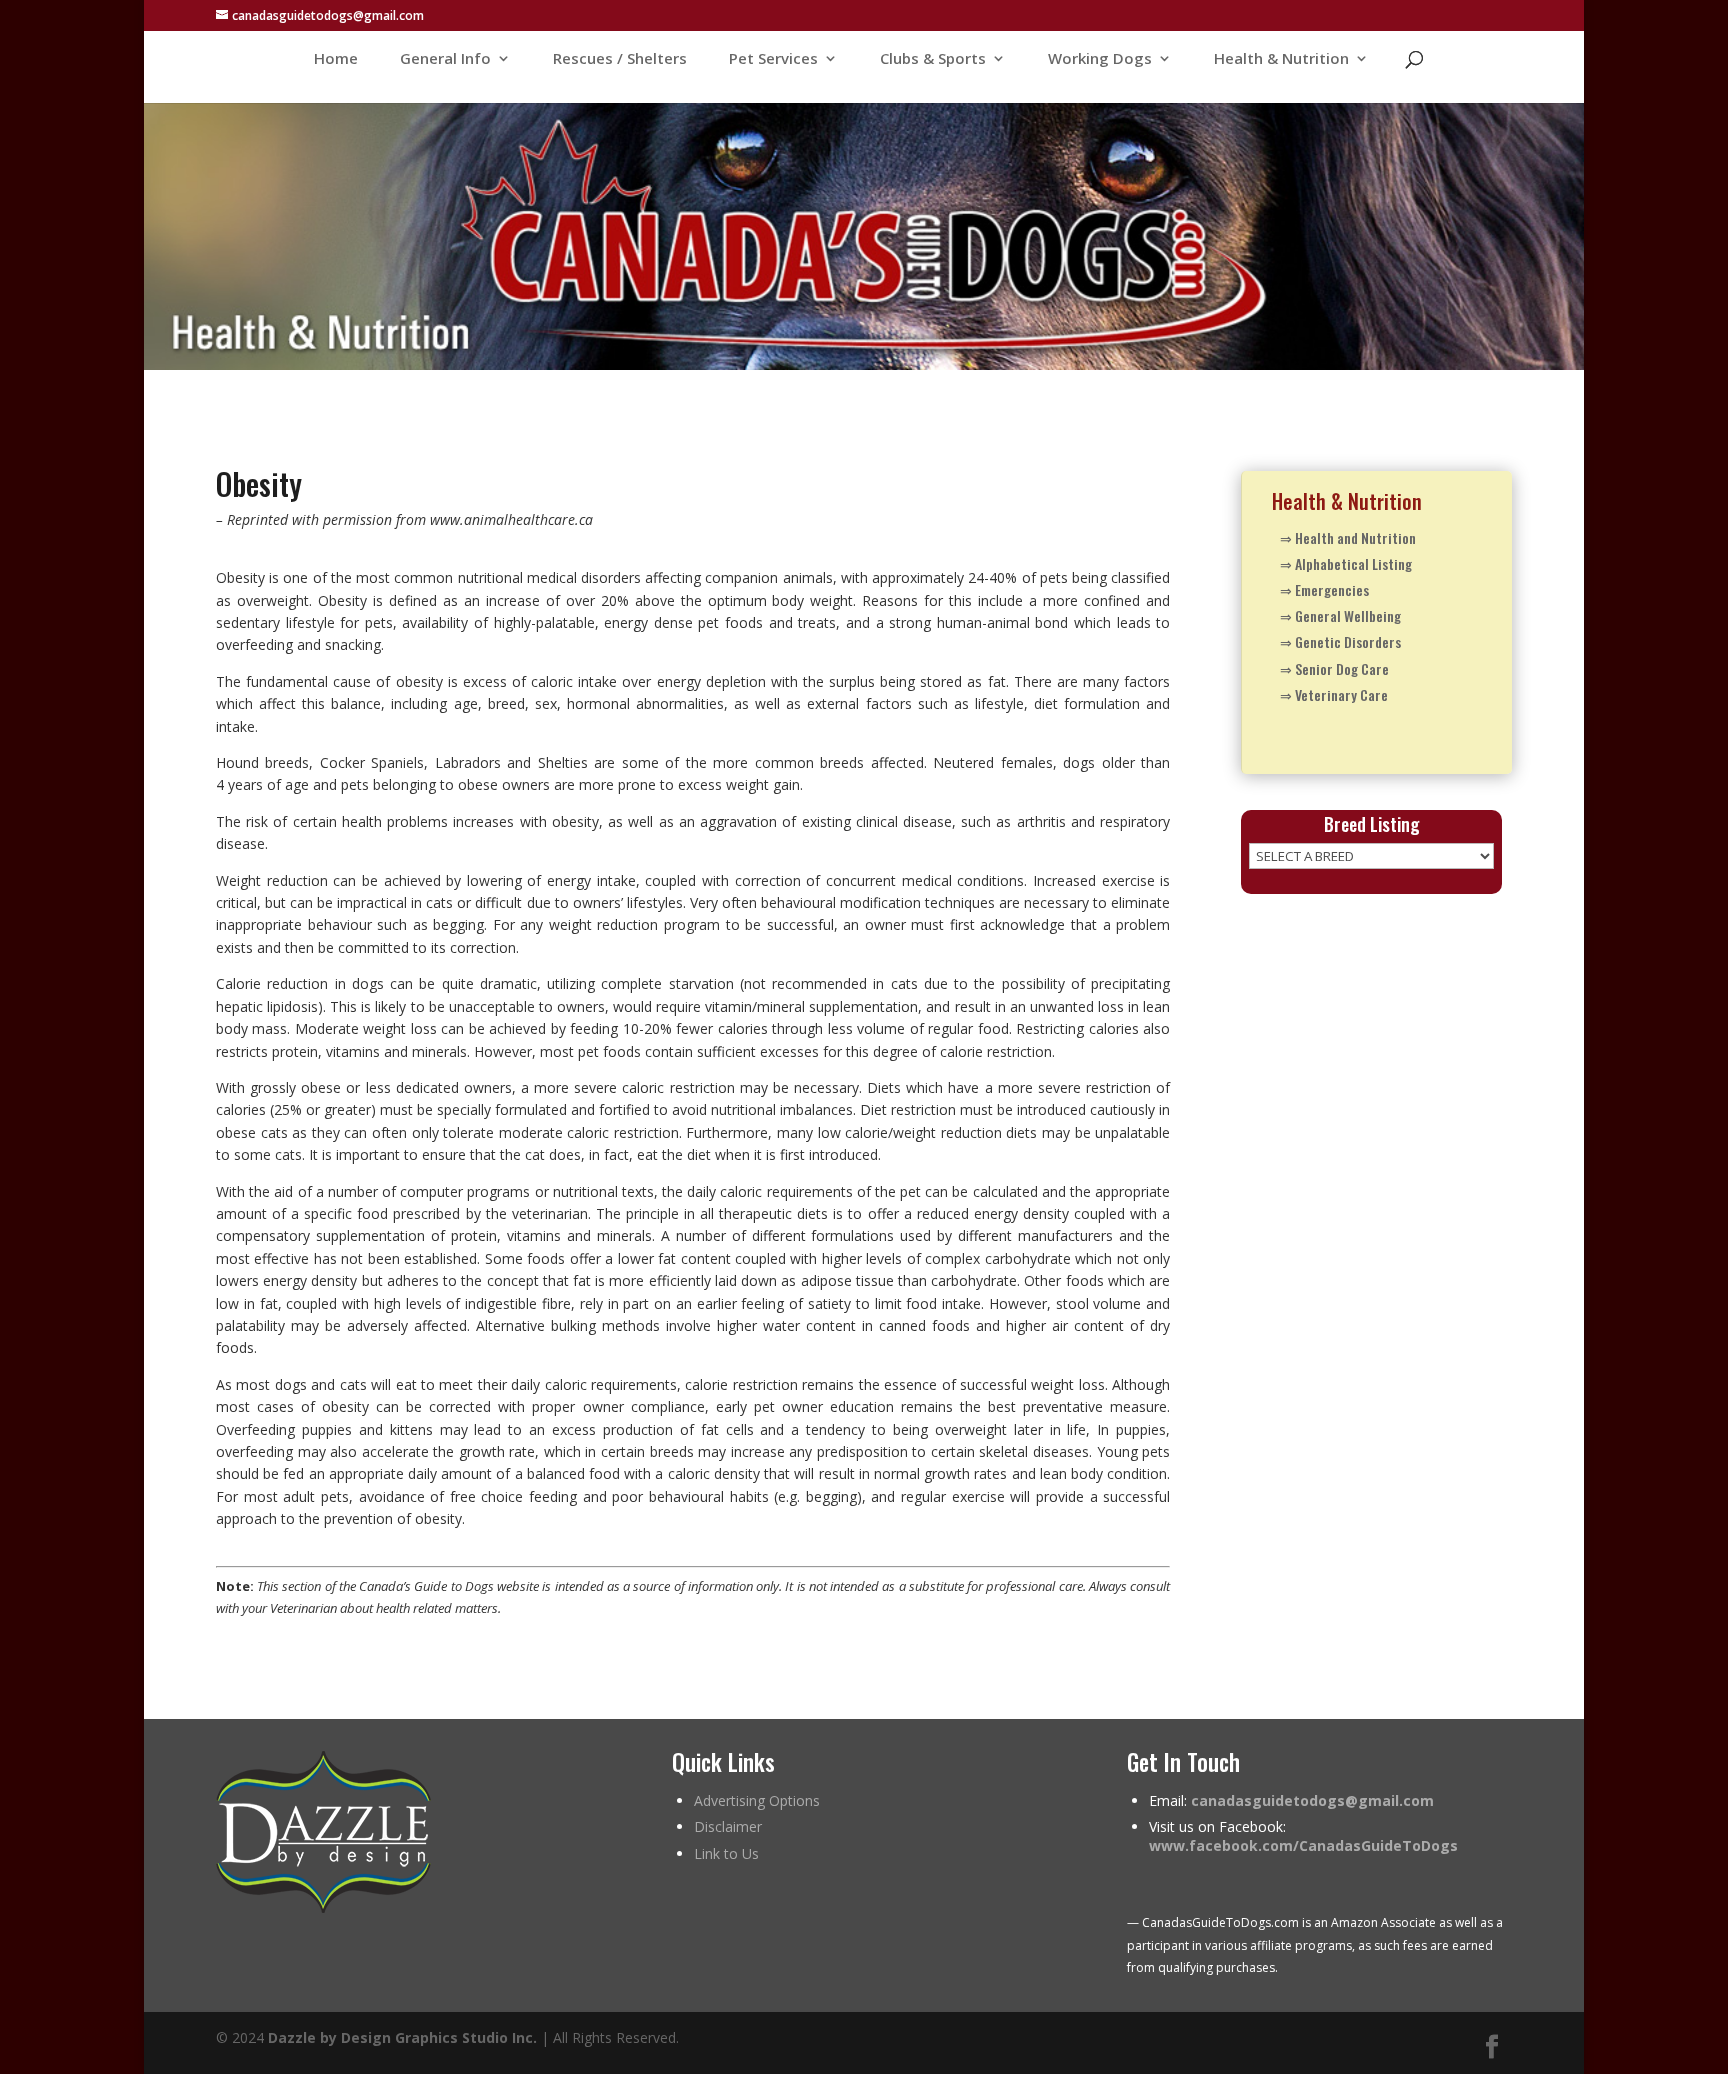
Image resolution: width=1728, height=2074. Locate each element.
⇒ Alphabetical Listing (1346, 563)
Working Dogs (1100, 59)
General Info (445, 59)
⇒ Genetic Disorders (1340, 641)
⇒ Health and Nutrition (1348, 537)
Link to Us (726, 1853)
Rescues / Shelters (620, 59)
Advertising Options (757, 1800)
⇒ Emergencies (1324, 589)
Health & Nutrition (1281, 59)
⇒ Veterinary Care (1334, 694)
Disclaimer (728, 1826)
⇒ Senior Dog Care (1334, 668)
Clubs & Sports (933, 59)
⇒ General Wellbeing (1340, 615)
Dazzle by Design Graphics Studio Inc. (402, 2037)
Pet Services (773, 59)
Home (336, 59)
